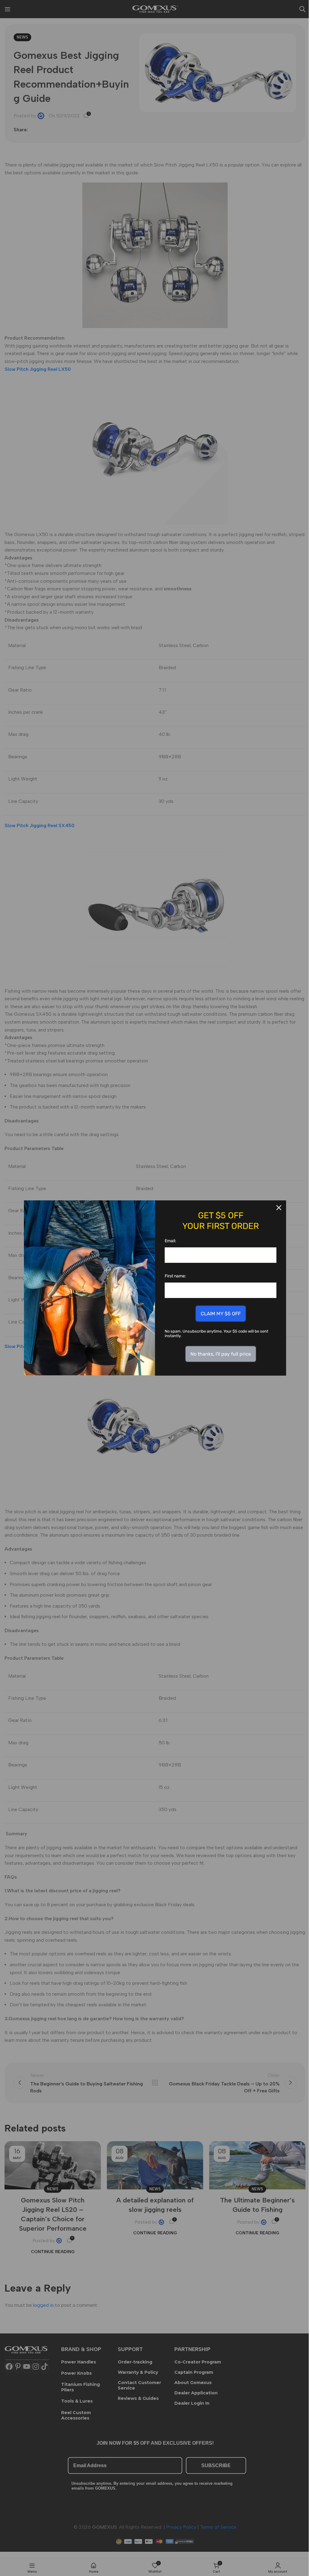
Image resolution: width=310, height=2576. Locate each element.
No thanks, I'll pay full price (221, 1354)
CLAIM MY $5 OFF (221, 1314)
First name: (175, 1276)
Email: (170, 1241)
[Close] (279, 1208)
